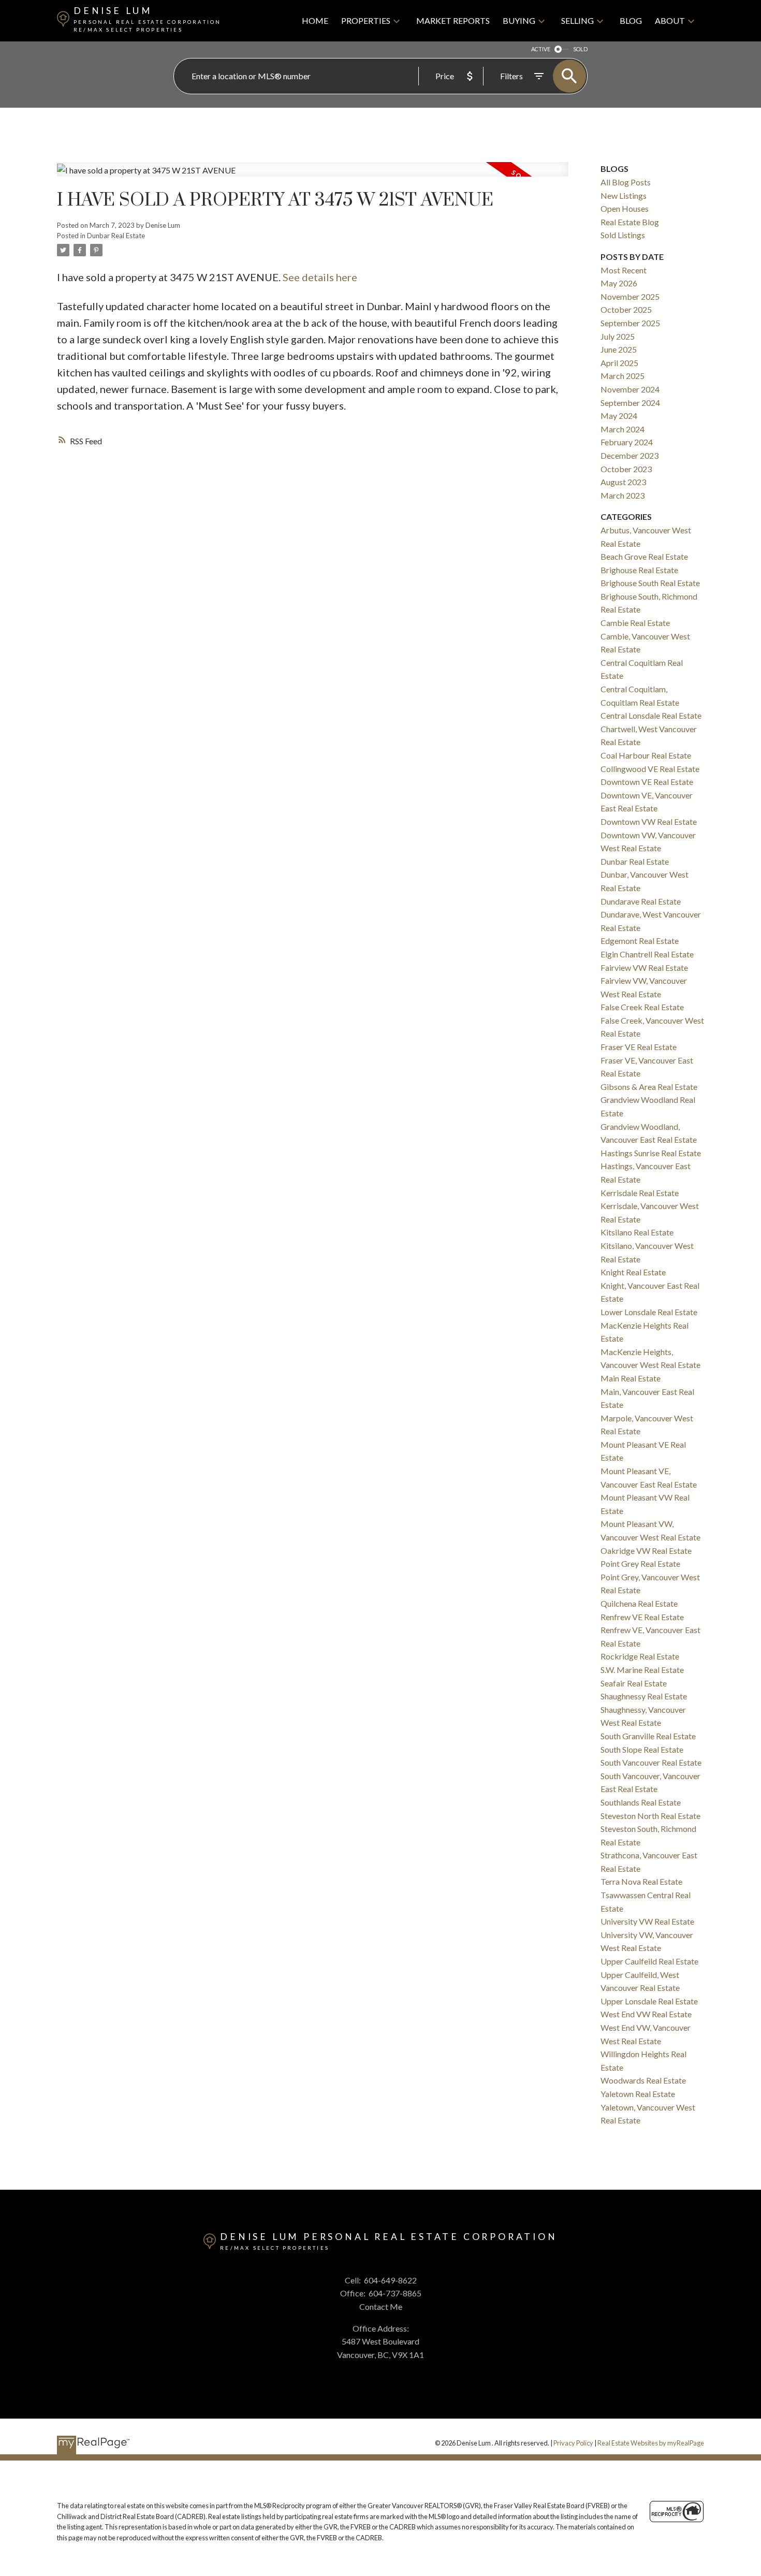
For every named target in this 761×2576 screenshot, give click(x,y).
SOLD (580, 49)
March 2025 (623, 376)
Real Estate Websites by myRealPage (651, 2443)
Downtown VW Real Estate (649, 821)
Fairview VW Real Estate (644, 967)
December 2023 (630, 455)
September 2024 (630, 403)
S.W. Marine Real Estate (642, 1670)
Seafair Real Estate (634, 1683)
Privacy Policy (573, 2443)
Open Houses (625, 208)
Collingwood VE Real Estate (650, 769)
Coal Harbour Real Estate (646, 755)
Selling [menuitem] (577, 20)
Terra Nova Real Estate (641, 1881)
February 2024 (627, 442)
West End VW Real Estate (646, 2014)
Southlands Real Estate (641, 1802)
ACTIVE (541, 49)
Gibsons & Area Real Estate (649, 1087)
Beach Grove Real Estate (644, 556)
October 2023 (626, 469)
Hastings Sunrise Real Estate (651, 1153)
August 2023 (623, 482)
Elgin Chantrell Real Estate (647, 954)
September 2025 (630, 323)
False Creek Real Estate (642, 1007)
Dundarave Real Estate (641, 901)
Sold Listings (623, 235)
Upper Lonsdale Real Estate (649, 2001)
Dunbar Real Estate (116, 236)
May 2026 (619, 283)
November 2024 (630, 389)
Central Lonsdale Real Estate (651, 715)
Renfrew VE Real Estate (642, 1617)
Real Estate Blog (630, 222)
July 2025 (618, 336)
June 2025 (619, 349)
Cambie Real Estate (635, 623)
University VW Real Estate (647, 1921)
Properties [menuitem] (366, 20)
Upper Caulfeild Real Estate (649, 1961)
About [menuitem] (670, 20)
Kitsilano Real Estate (637, 1232)
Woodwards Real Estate (643, 2080)
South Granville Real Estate (648, 1736)
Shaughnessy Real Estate (644, 1696)
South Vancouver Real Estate (651, 1762)
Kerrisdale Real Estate (640, 1193)
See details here (320, 277)
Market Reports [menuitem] (453, 20)
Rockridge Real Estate (640, 1656)
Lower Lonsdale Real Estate (649, 1312)
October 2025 (626, 309)
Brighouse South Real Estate (650, 583)
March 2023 (623, 495)
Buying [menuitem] (519, 20)
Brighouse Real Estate (639, 570)
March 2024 (623, 429)
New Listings (624, 195)
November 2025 (630, 296)
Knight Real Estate (633, 1272)
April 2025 (619, 363)
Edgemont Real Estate (640, 941)
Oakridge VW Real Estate (646, 1551)
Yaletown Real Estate (638, 2094)
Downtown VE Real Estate (647, 782)
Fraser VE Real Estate (639, 1047)
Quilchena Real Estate (639, 1603)
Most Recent (624, 270)
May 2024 (619, 416)
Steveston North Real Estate (650, 1816)
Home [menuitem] (315, 20)
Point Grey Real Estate (640, 1563)
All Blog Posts (626, 182)
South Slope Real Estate (642, 1749)
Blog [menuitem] (631, 20)
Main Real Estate (631, 1378)
